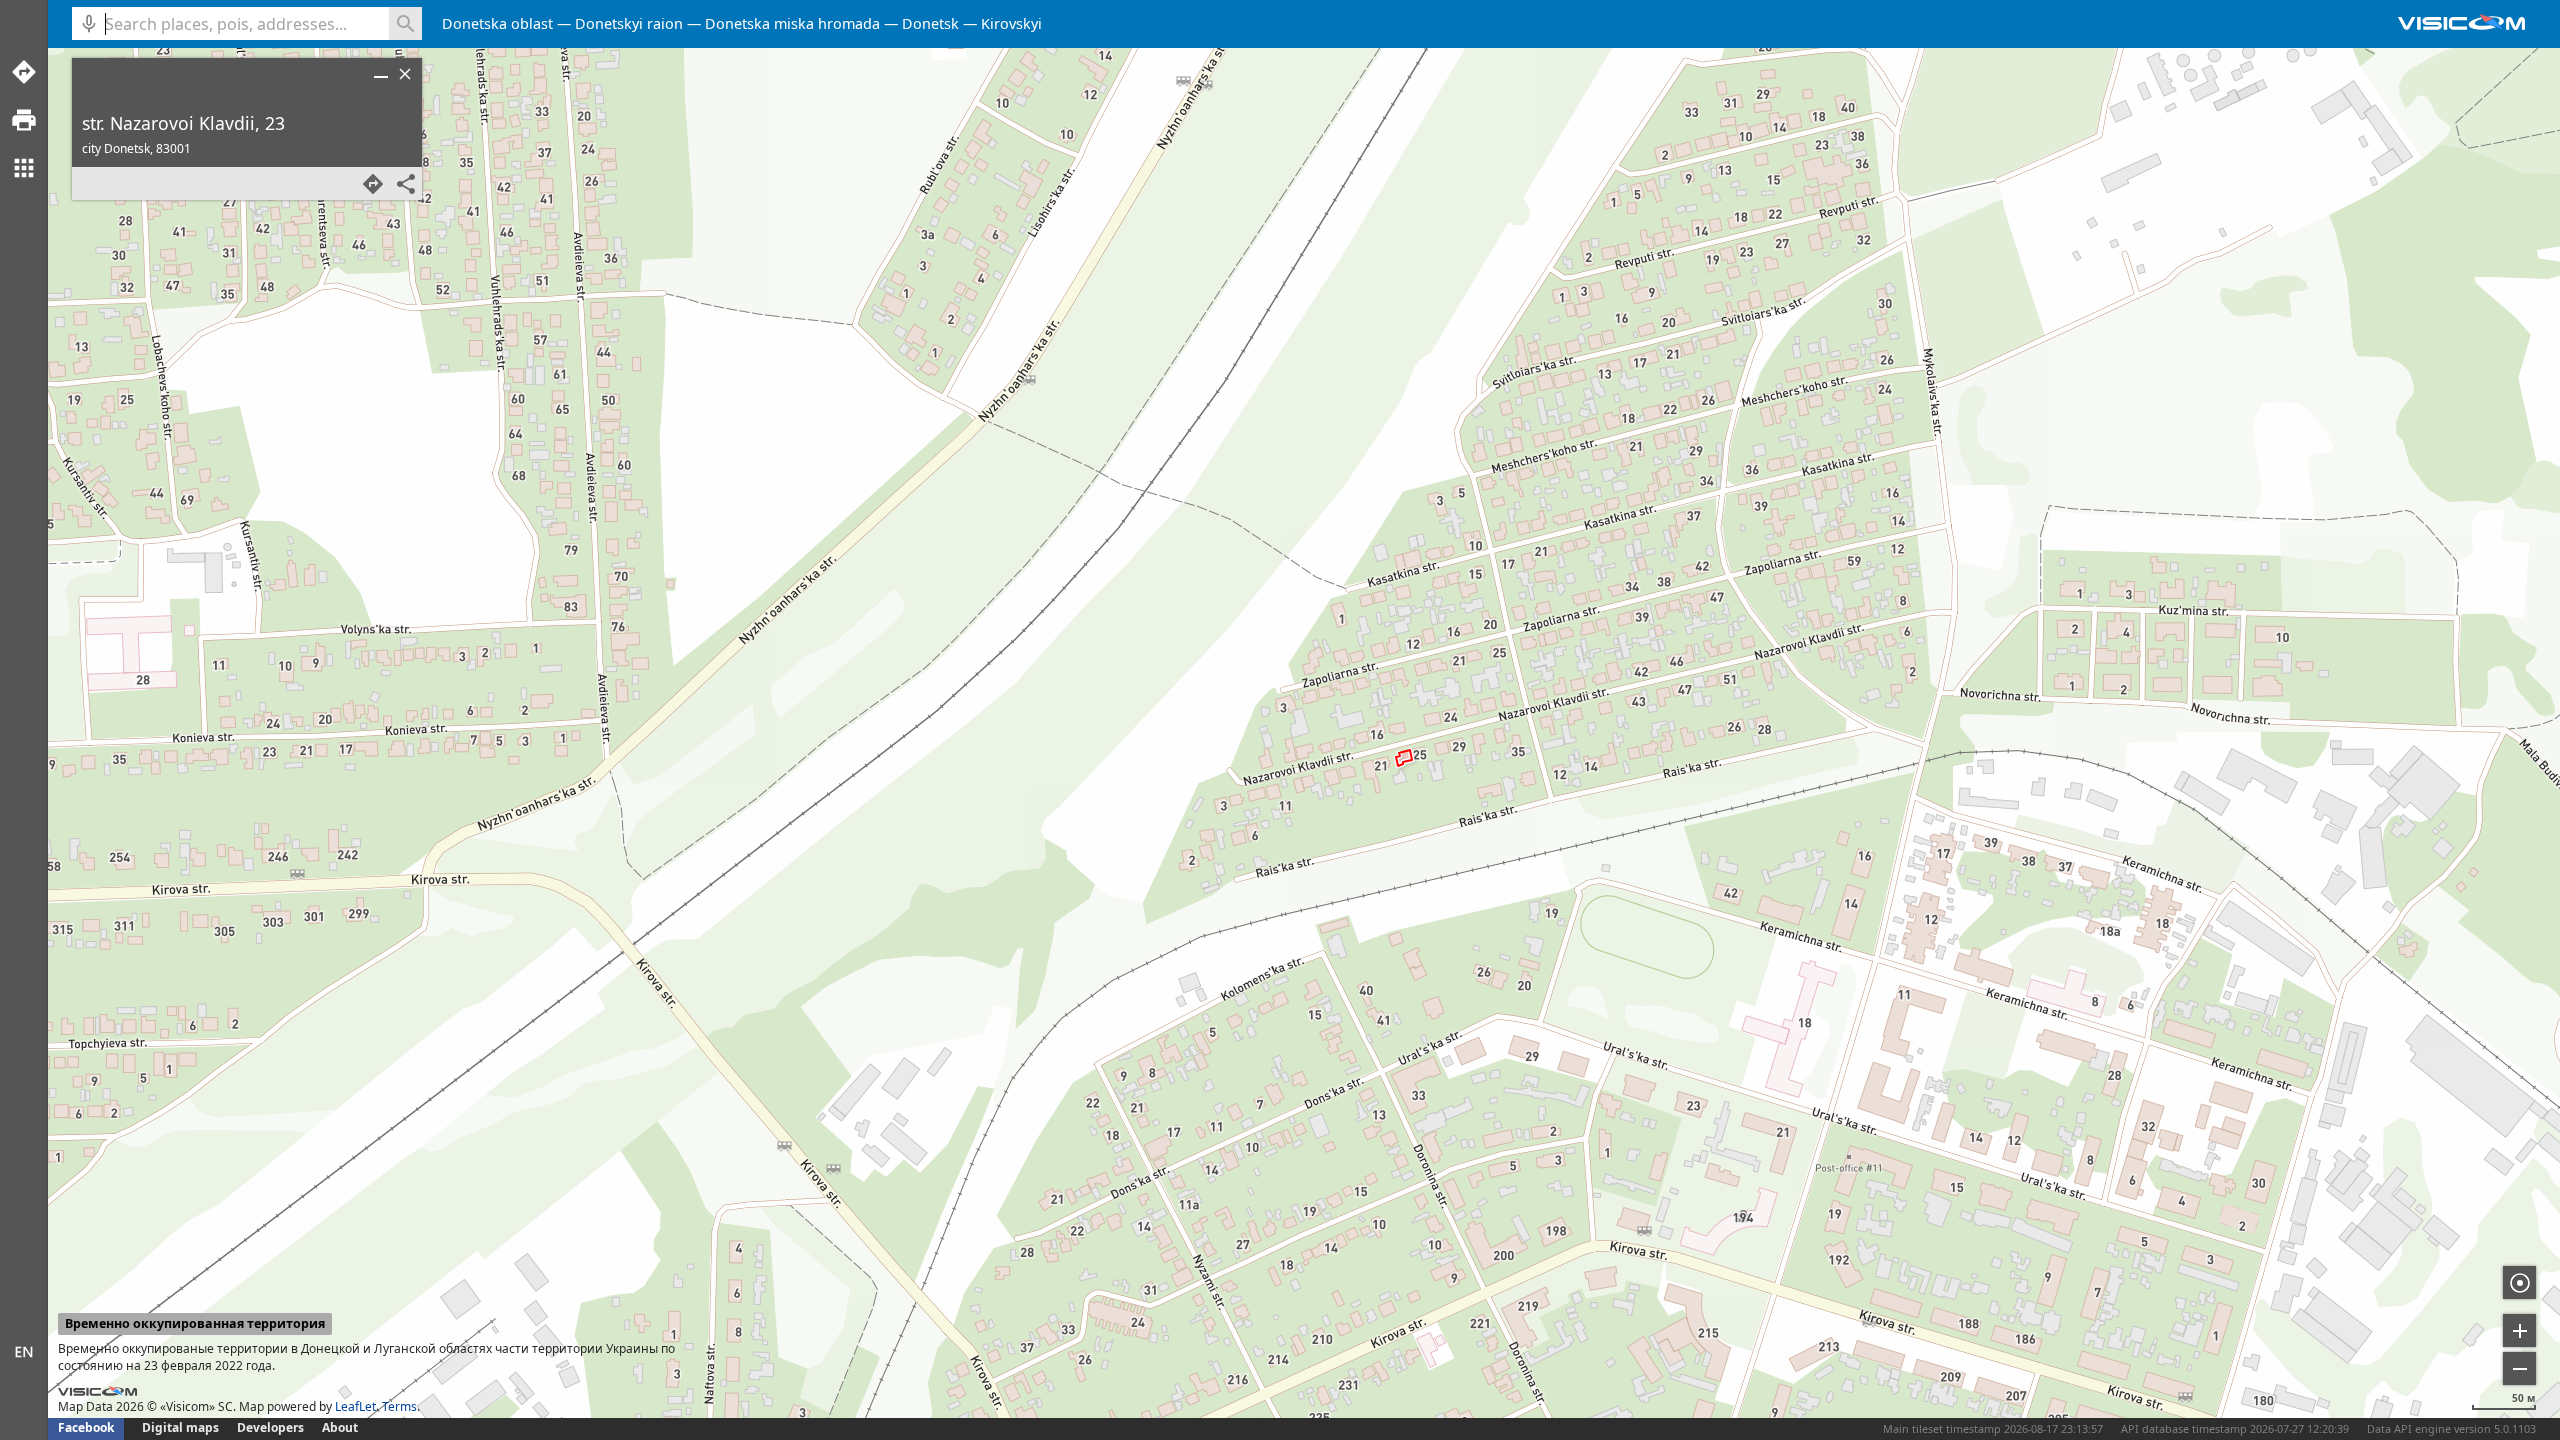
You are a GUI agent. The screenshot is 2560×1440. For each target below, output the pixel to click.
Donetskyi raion (629, 23)
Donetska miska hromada (792, 23)
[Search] (405, 23)
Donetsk (930, 23)
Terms (399, 1406)
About (340, 1427)
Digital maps (182, 1427)
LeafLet (355, 1406)
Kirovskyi (1011, 23)
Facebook (86, 1427)
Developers (270, 1427)
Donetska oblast (497, 23)
